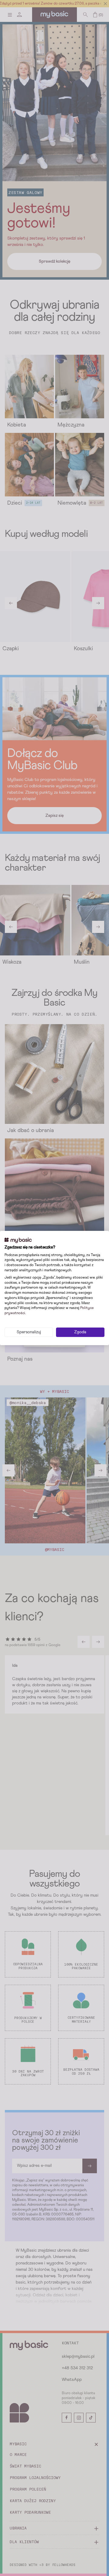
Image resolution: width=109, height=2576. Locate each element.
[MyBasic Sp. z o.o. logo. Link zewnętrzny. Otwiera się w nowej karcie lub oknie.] (18, 1240)
